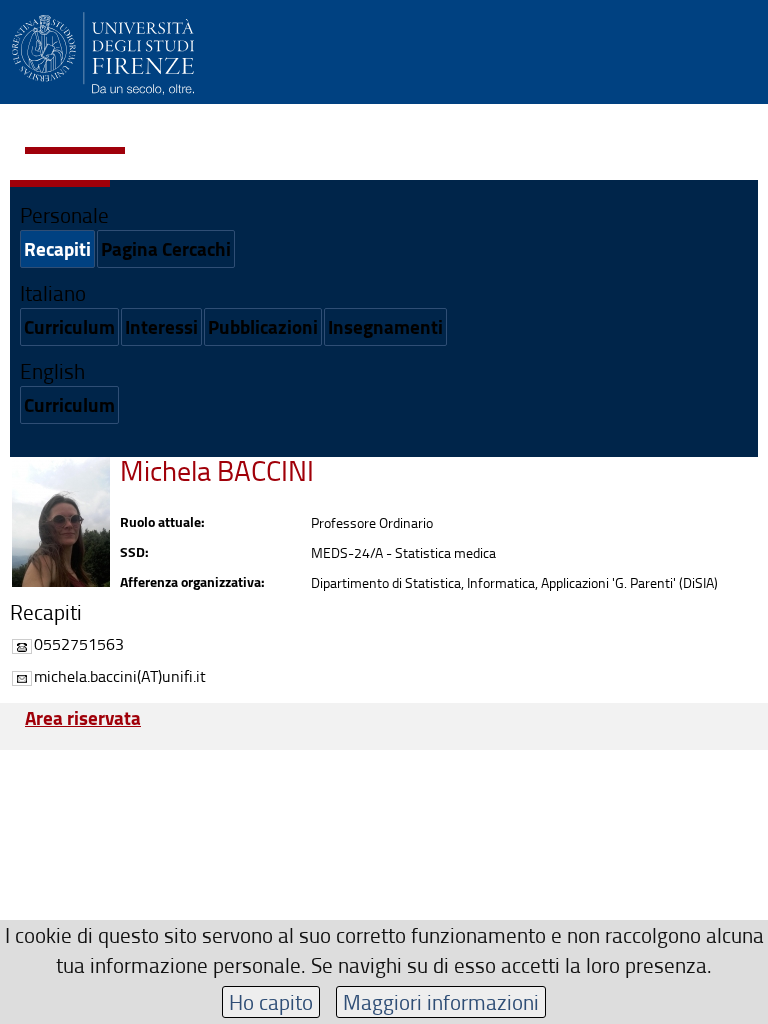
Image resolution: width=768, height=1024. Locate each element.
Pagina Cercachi (166, 248)
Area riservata (83, 717)
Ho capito (271, 1001)
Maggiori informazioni (441, 1001)
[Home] (103, 50)
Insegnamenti (385, 326)
